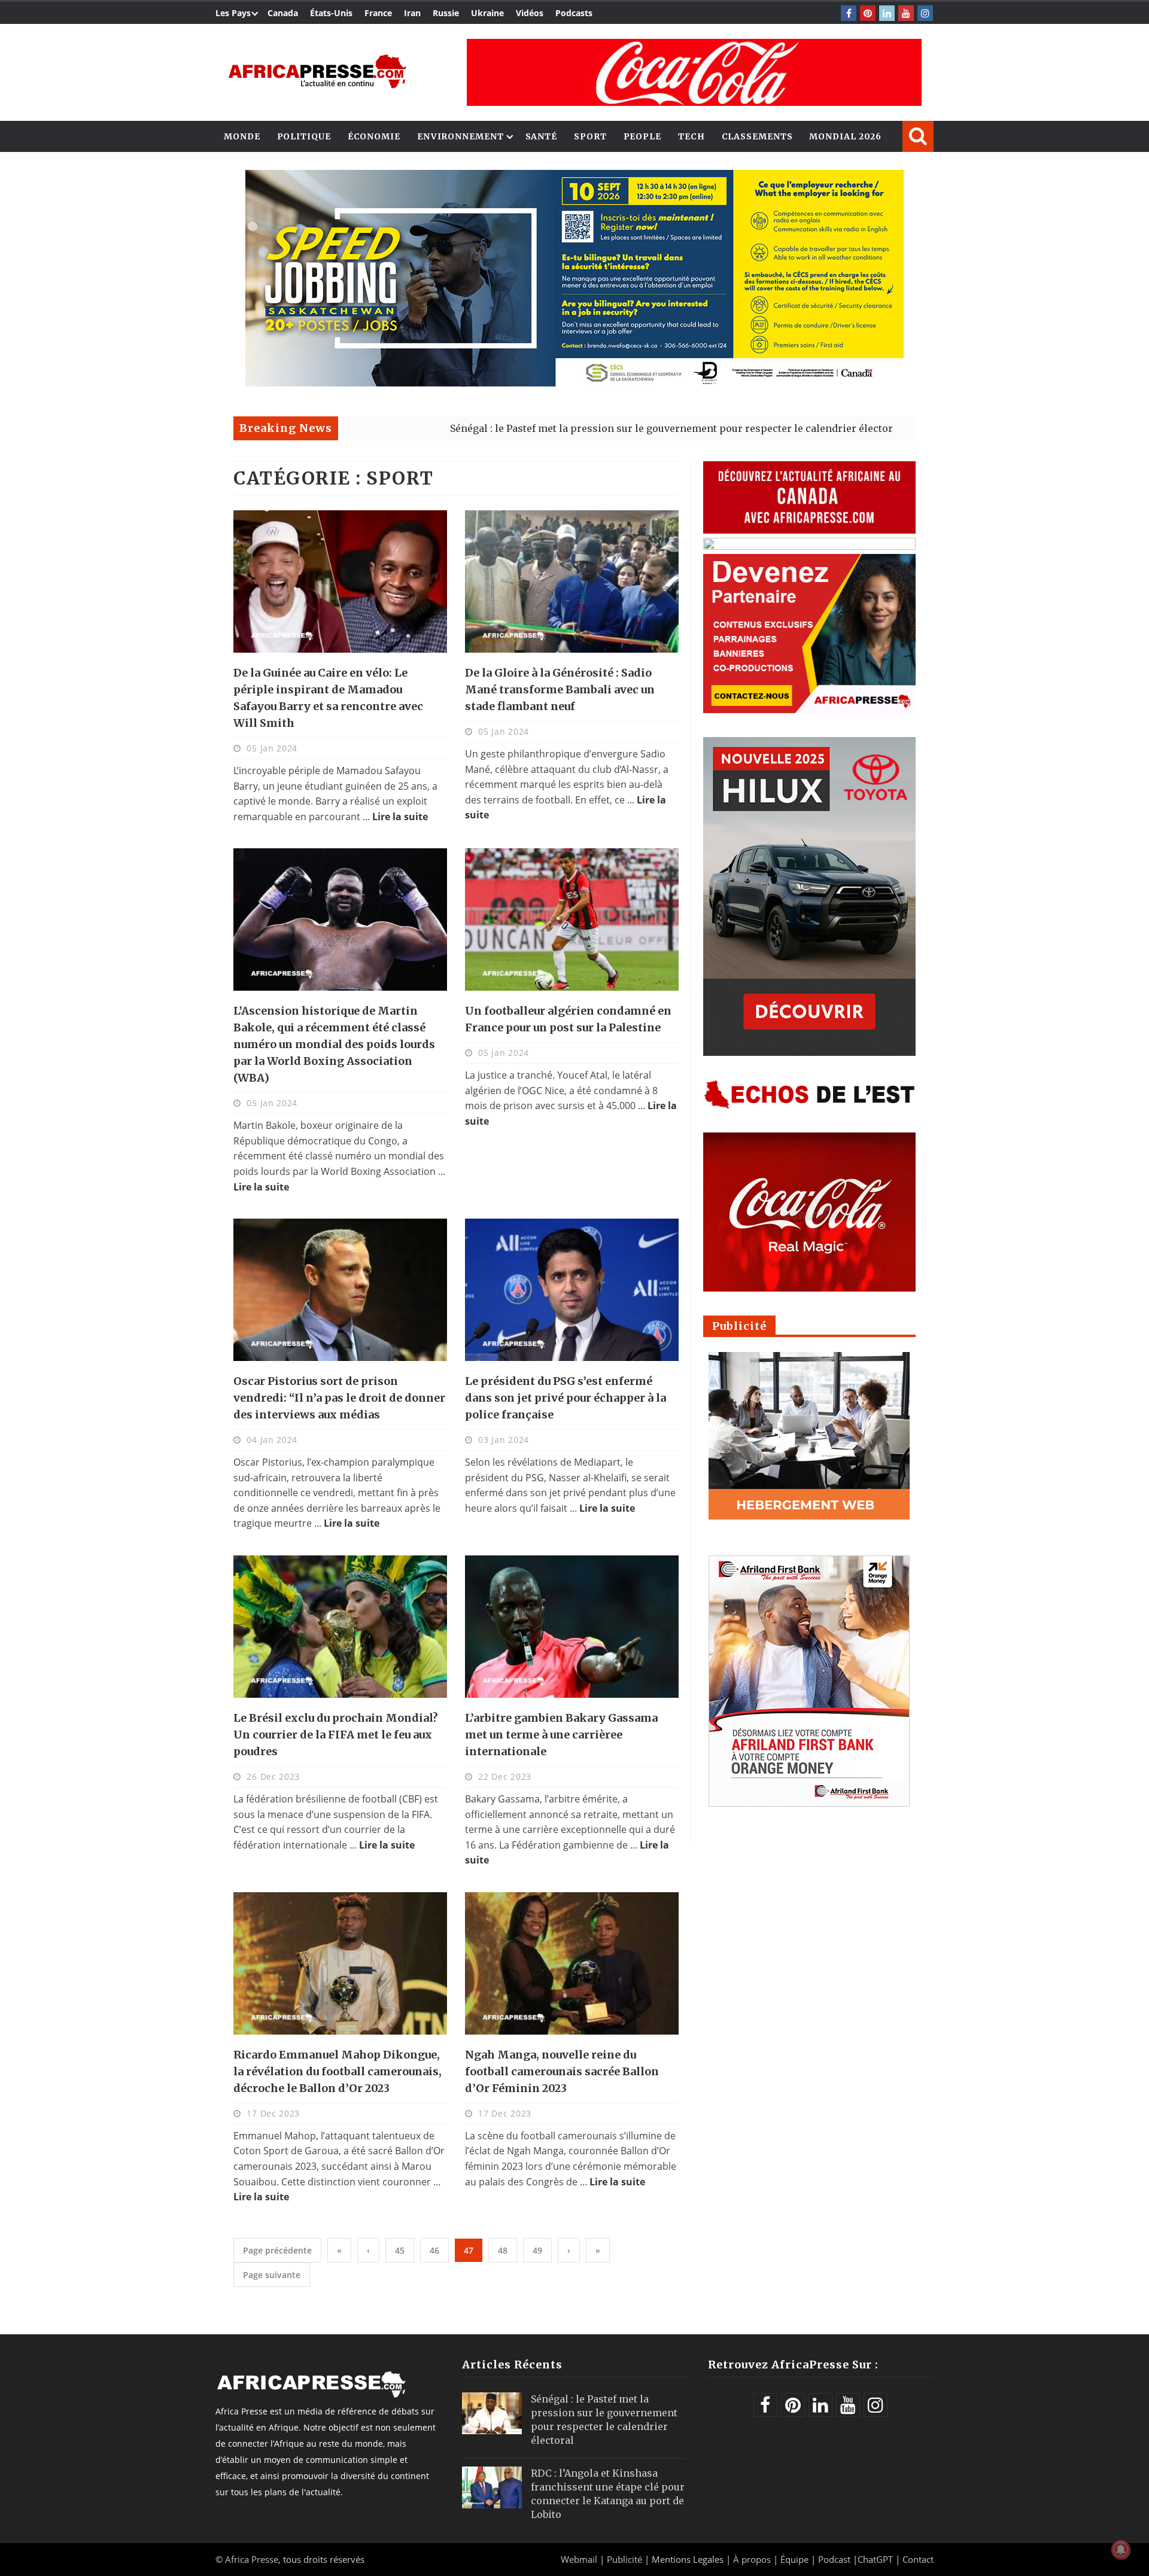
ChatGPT (875, 2559)
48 (503, 2250)
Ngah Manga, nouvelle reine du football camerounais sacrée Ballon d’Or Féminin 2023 (562, 2071)
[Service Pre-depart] (574, 383)
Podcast (834, 2559)
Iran (412, 13)
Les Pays (233, 13)
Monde (242, 136)
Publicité (626, 2559)
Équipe (796, 2559)
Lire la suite (400, 817)
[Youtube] (906, 13)
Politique (304, 136)
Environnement (460, 136)
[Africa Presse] (317, 71)
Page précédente (277, 2250)
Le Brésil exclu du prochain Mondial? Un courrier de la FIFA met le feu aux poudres (336, 1735)
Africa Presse (252, 2559)
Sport (590, 136)
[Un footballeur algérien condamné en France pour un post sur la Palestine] (572, 919)
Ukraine (487, 13)
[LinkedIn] (887, 13)
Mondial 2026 (845, 136)
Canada (283, 13)
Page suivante (272, 2275)
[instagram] (925, 13)
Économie (374, 136)
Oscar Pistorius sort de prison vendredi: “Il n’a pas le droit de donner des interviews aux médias (339, 1398)
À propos (752, 2559)
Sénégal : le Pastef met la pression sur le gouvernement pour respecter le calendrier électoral (555, 428)
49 (537, 2250)
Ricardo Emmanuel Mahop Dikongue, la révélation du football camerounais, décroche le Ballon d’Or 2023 (338, 2071)
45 (400, 2250)
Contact (918, 2559)
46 (434, 2250)
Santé (542, 136)
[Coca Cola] (694, 72)
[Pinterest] (868, 13)
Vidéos (530, 13)
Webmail (579, 2559)
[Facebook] (849, 13)
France (378, 13)
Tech (691, 136)
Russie (446, 13)
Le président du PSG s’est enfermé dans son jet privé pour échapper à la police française (566, 1398)
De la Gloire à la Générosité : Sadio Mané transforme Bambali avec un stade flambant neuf (560, 689)
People (642, 136)
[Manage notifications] (1121, 2550)
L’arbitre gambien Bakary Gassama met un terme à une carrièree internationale (561, 1735)
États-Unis (331, 13)
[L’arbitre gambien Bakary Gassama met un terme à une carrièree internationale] (572, 1627)
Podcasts (574, 13)
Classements (757, 136)
